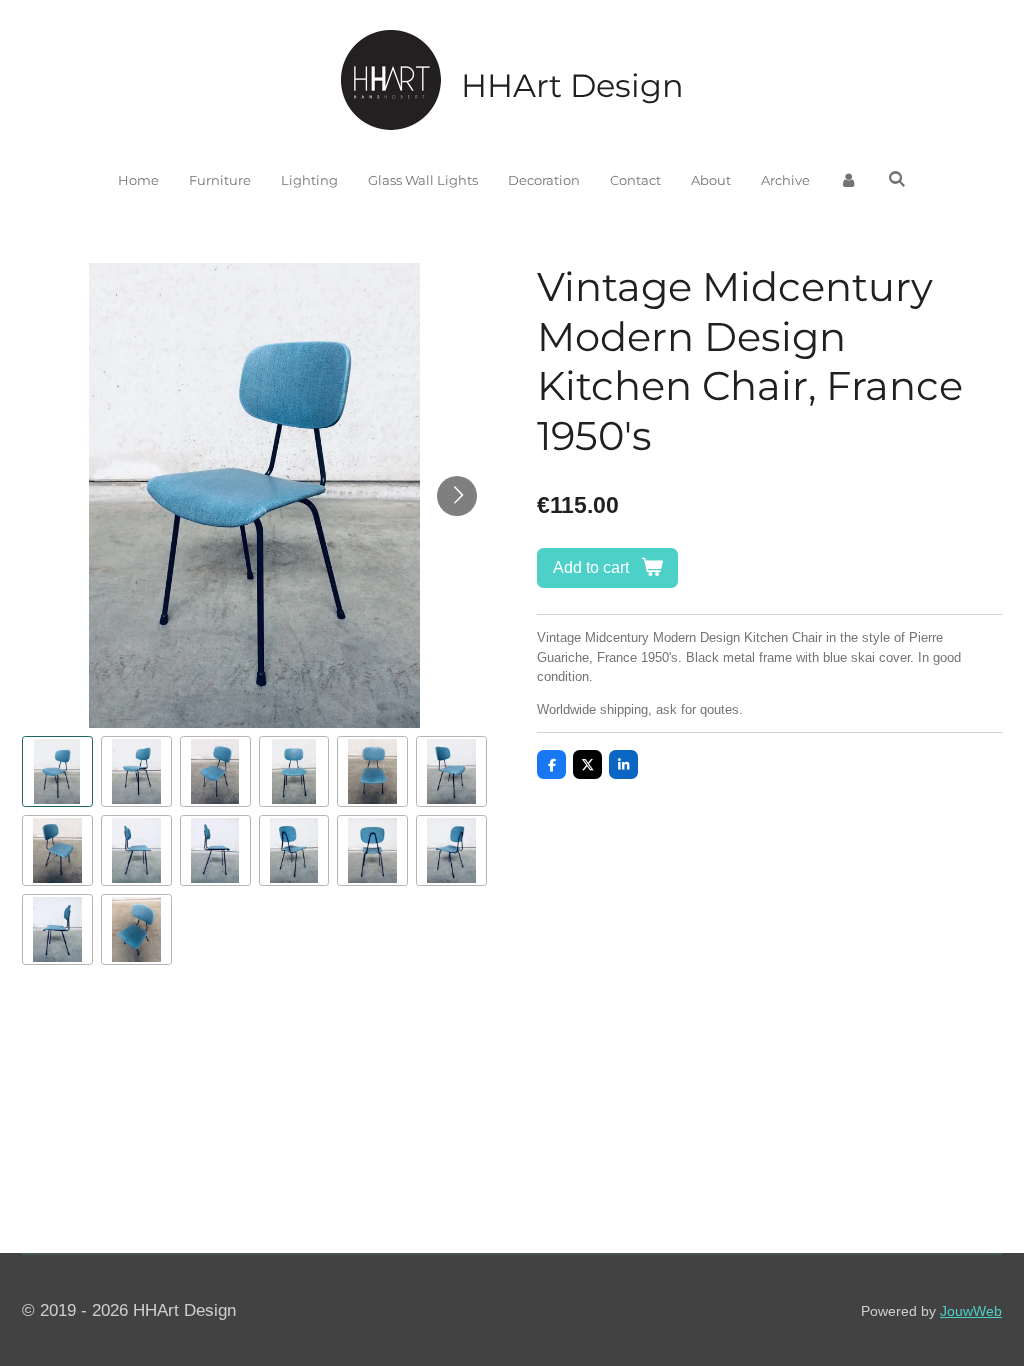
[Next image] (457, 496)
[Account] (849, 181)
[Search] (897, 179)
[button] (57, 771)
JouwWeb (971, 1311)
